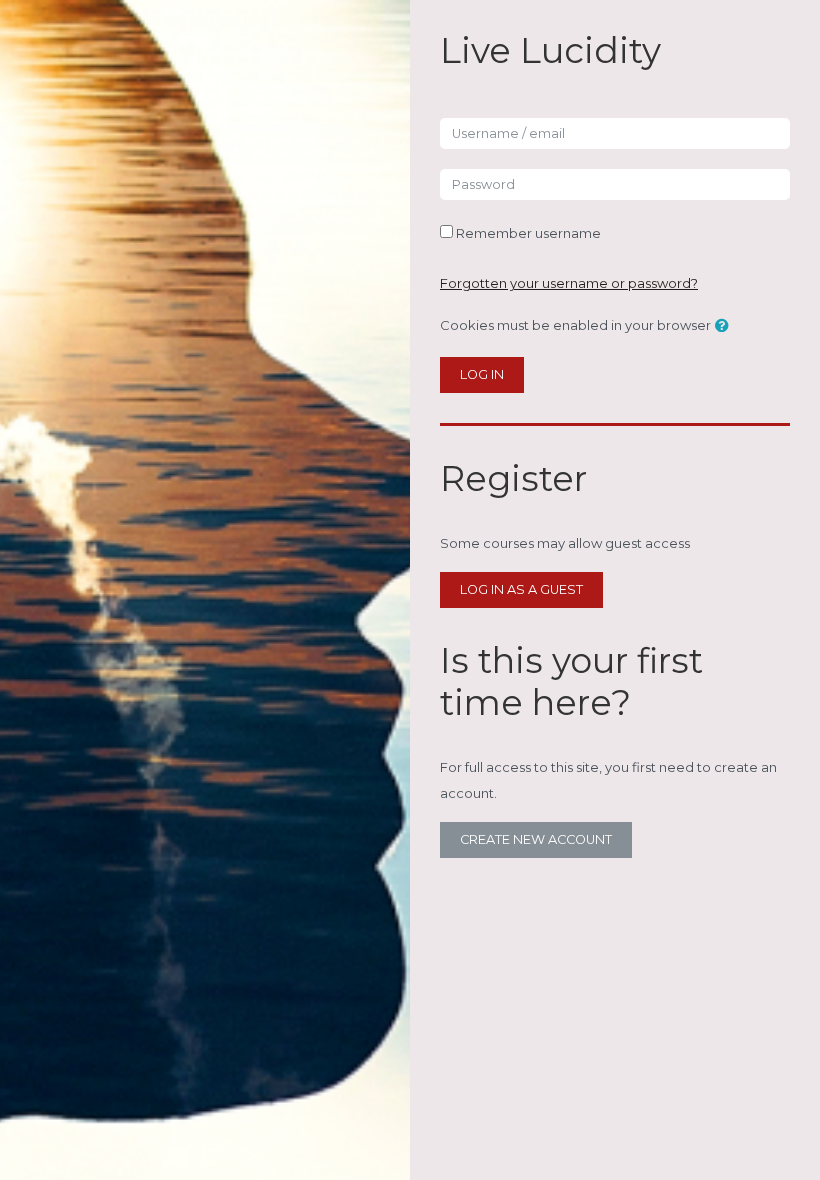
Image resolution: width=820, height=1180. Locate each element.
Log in (482, 374)
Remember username (528, 233)
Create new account (536, 839)
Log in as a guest (521, 589)
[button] (726, 327)
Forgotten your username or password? (569, 283)
